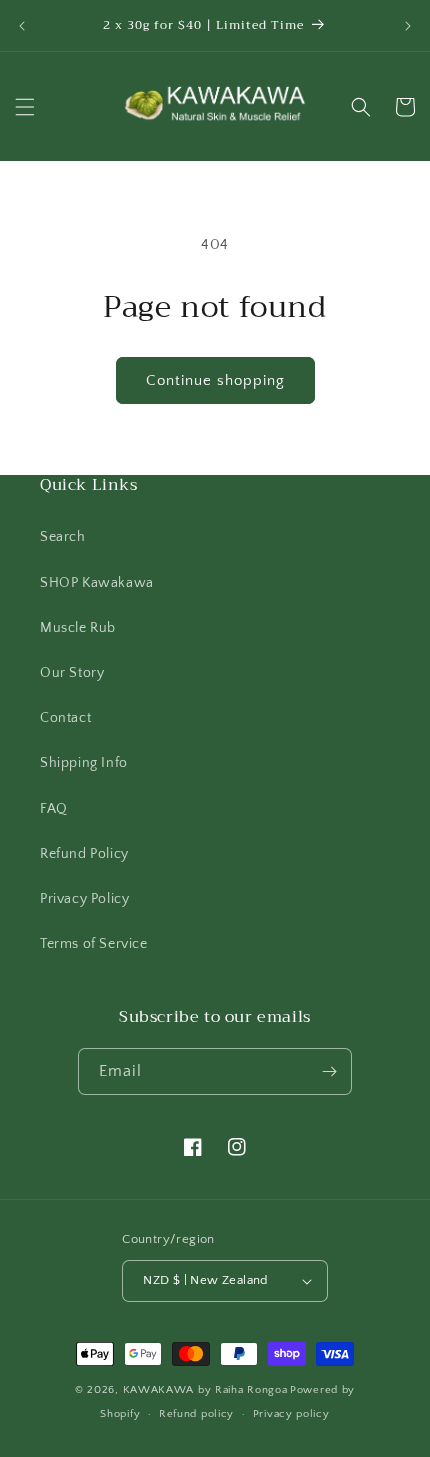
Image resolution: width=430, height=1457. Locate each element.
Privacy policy (291, 1414)
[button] (25, 107)
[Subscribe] (329, 1071)
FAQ (54, 809)
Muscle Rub (78, 628)
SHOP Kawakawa (97, 583)
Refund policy (196, 1414)
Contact (65, 718)
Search (63, 537)
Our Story (72, 673)
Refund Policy (84, 854)
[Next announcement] (408, 26)
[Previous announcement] (22, 26)
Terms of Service (94, 944)
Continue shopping (215, 380)
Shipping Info (84, 763)
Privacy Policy (84, 899)
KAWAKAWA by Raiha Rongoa (205, 1390)
